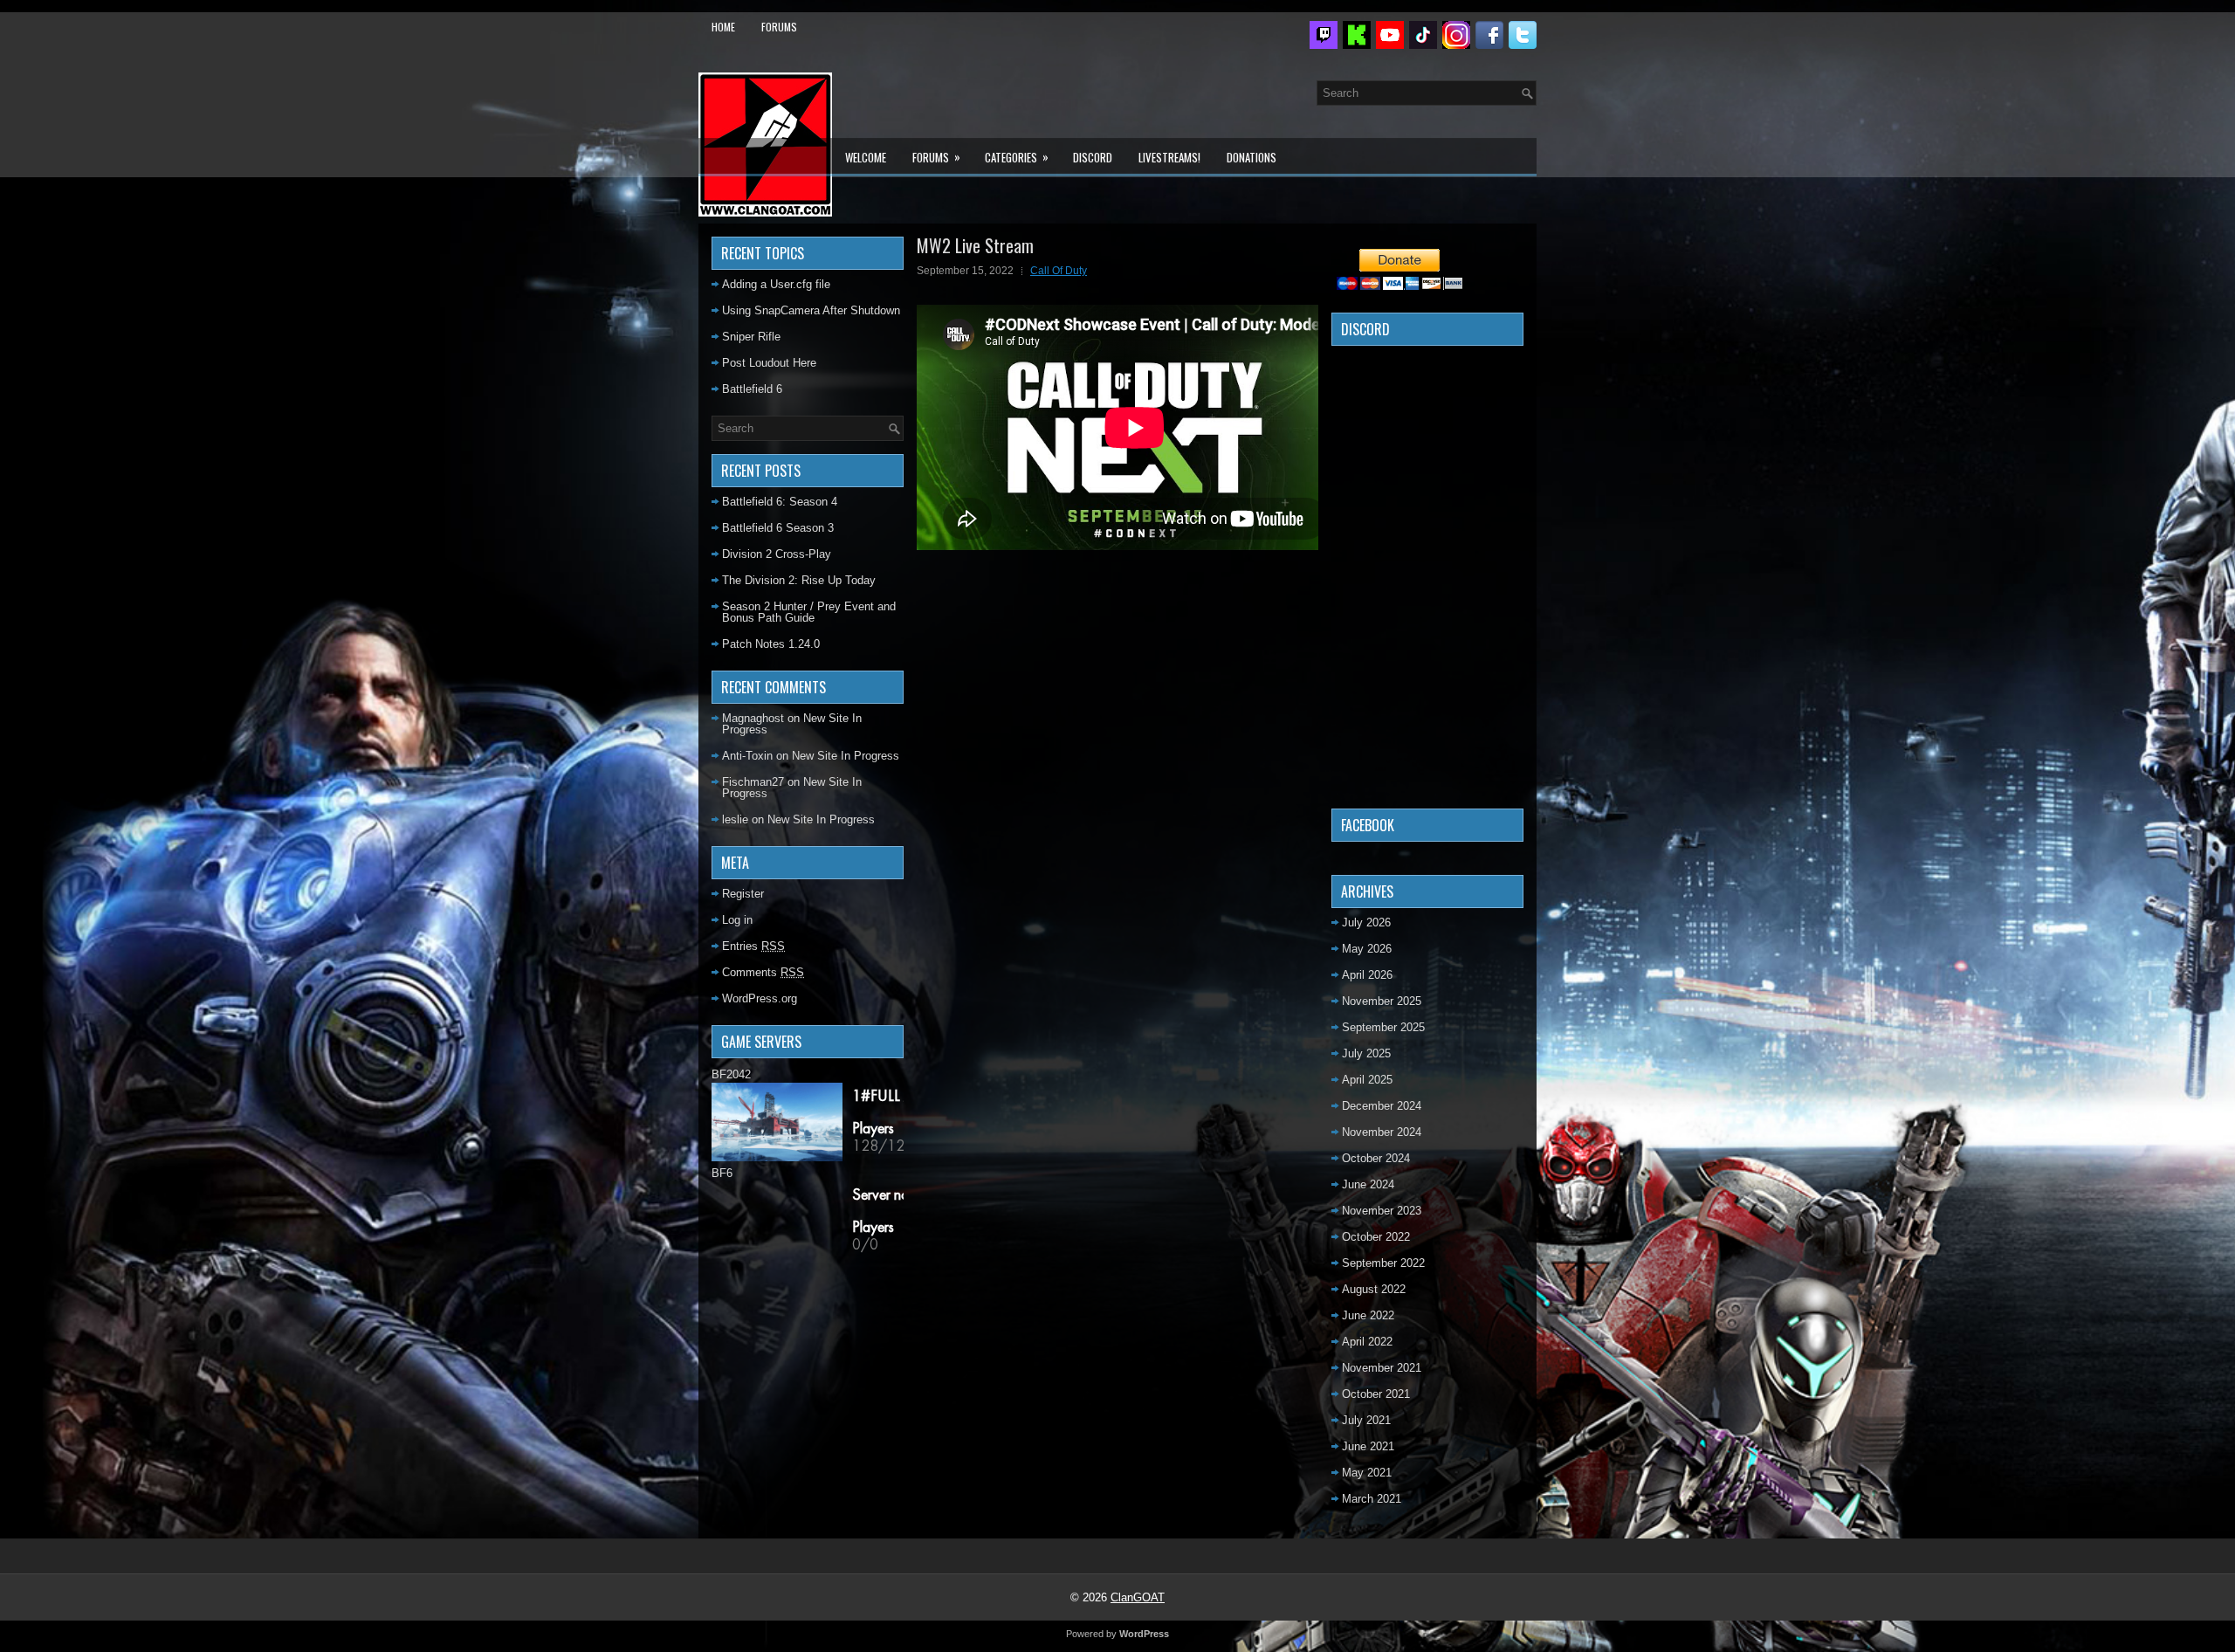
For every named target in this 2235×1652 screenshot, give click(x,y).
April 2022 (1367, 1342)
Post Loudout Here (769, 363)
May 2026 (1367, 949)
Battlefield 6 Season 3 (778, 528)
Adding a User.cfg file (776, 284)
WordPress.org (760, 998)
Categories (1017, 157)
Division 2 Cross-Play (777, 554)
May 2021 (1367, 1473)
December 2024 (1382, 1106)
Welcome (866, 157)
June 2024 (1368, 1184)
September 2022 (1383, 1263)
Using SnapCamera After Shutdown (811, 310)
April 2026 (1367, 975)
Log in (737, 920)
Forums (779, 27)
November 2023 (1382, 1211)
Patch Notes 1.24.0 (771, 644)
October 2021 (1376, 1394)
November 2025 (1382, 1001)
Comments (763, 972)
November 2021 (1382, 1368)
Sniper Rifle (751, 337)
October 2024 (1376, 1158)
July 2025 (1366, 1053)
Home (723, 27)
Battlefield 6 (752, 389)
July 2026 (1366, 922)
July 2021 (1366, 1420)
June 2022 (1368, 1315)
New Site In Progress (846, 756)
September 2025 (1383, 1027)
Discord (1093, 157)
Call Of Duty (1059, 271)
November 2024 (1382, 1132)
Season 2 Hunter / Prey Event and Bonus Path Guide (809, 612)
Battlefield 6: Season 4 (780, 502)
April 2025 (1367, 1080)
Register (743, 894)
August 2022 (1374, 1289)
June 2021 (1368, 1446)
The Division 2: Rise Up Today (799, 580)
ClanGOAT (1138, 1597)
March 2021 (1372, 1499)
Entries (753, 946)
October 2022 (1376, 1237)
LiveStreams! (1169, 157)
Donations (1252, 157)
